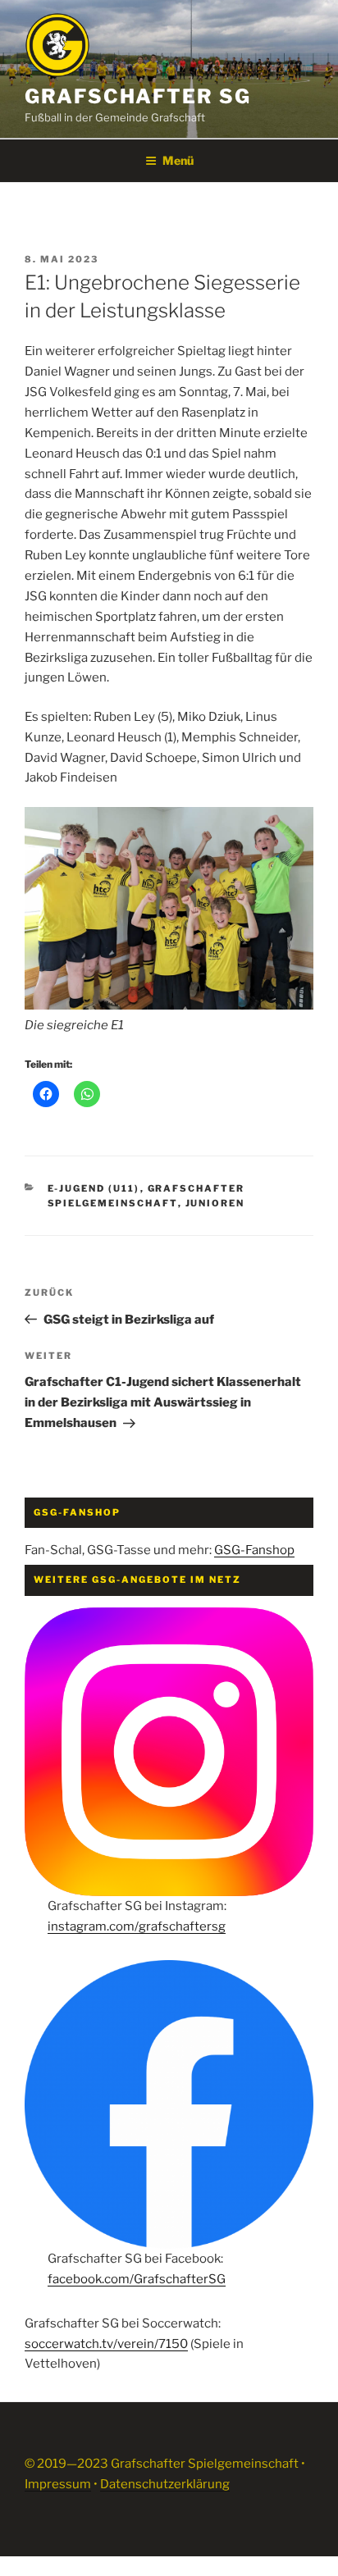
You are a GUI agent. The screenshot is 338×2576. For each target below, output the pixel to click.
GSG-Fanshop (254, 1550)
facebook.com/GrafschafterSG (137, 2279)
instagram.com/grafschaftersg (137, 1926)
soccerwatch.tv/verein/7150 (106, 2344)
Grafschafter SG (138, 96)
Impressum (58, 2484)
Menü (178, 160)
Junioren (215, 1203)
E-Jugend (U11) (94, 1188)
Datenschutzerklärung (165, 2484)
